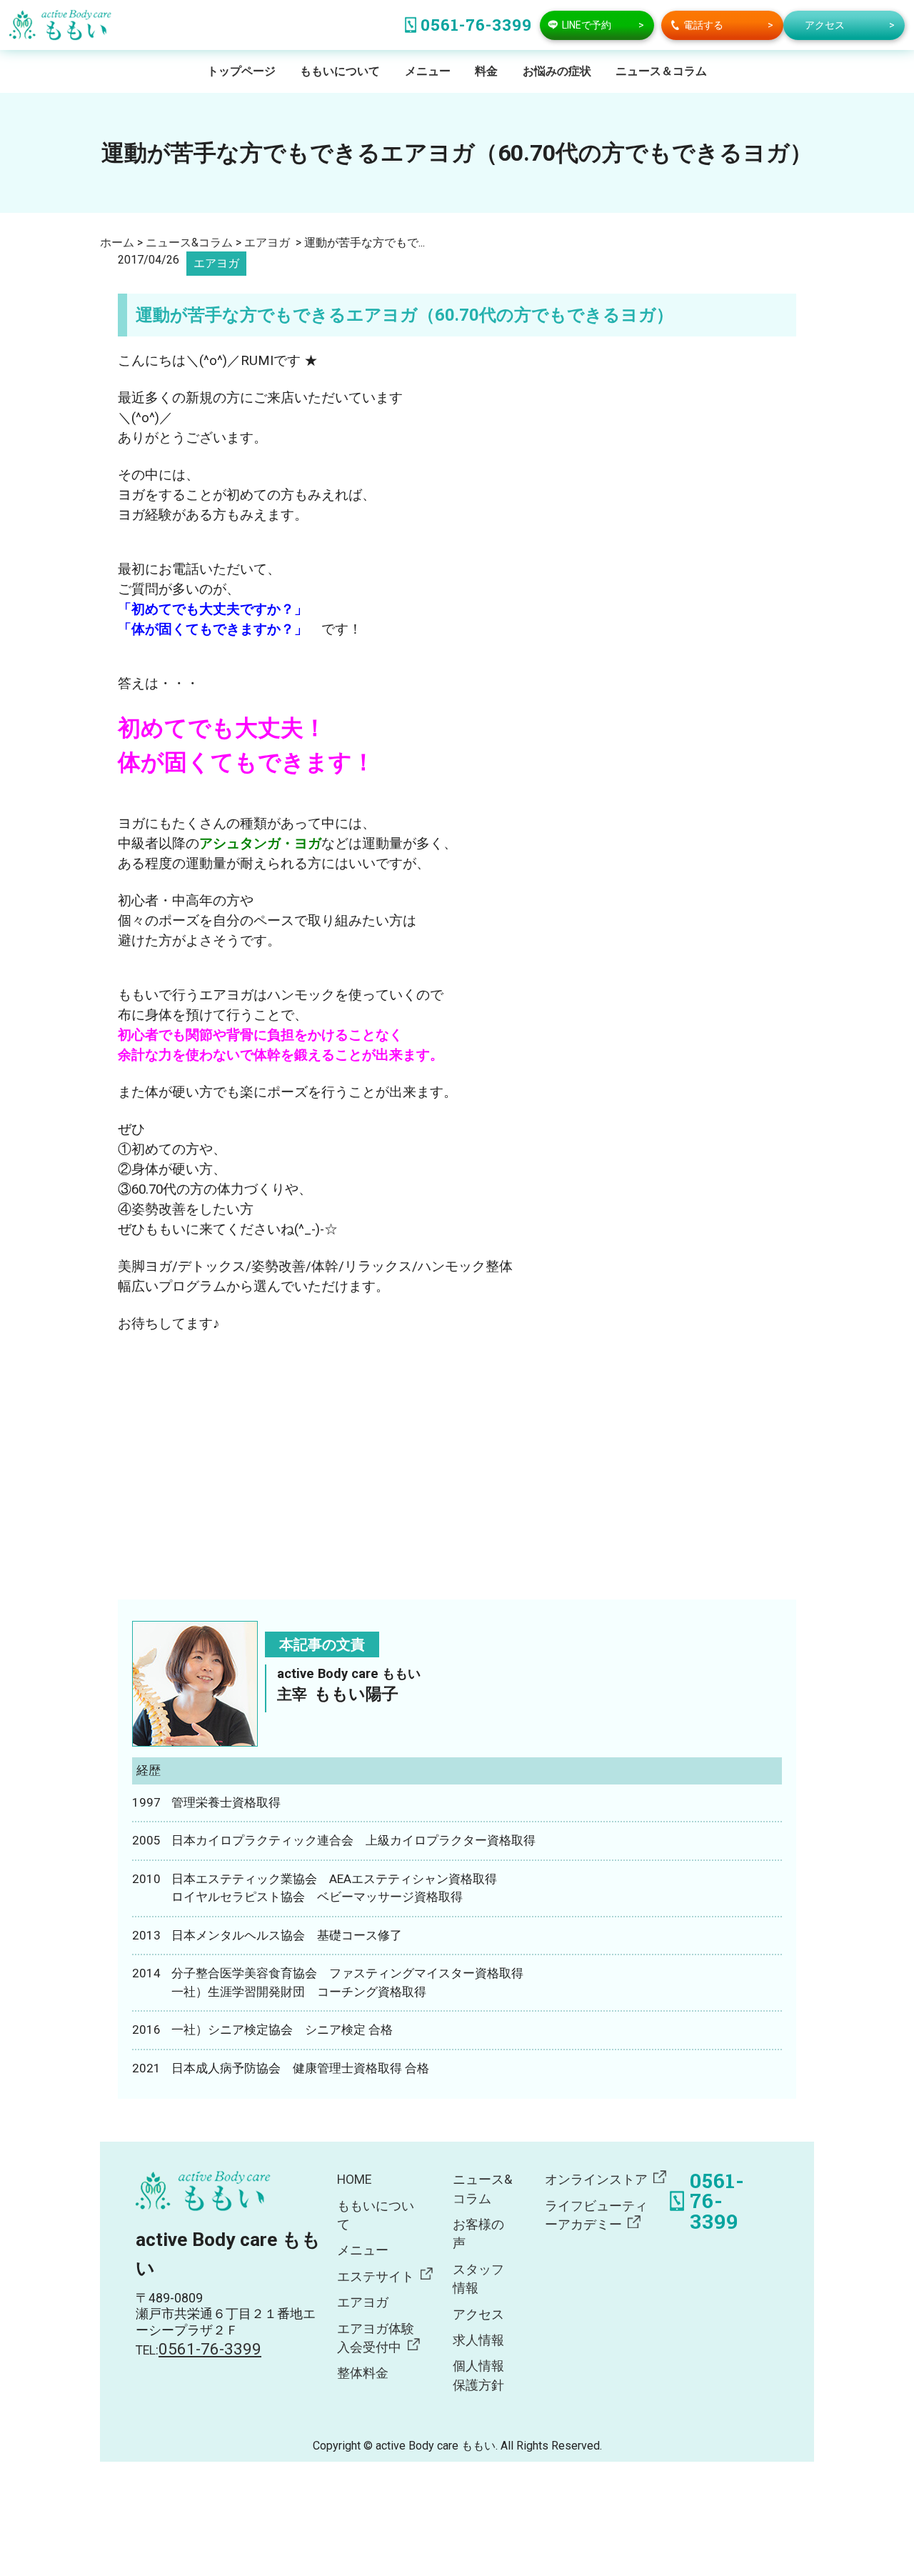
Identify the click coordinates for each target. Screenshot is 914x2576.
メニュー (428, 71)
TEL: (199, 2350)
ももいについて (340, 71)
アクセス (478, 2315)
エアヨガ (216, 263)
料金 (486, 71)
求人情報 (478, 2340)
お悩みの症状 (557, 71)
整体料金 (363, 2373)
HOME (354, 2180)
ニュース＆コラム (661, 71)
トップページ (241, 71)
